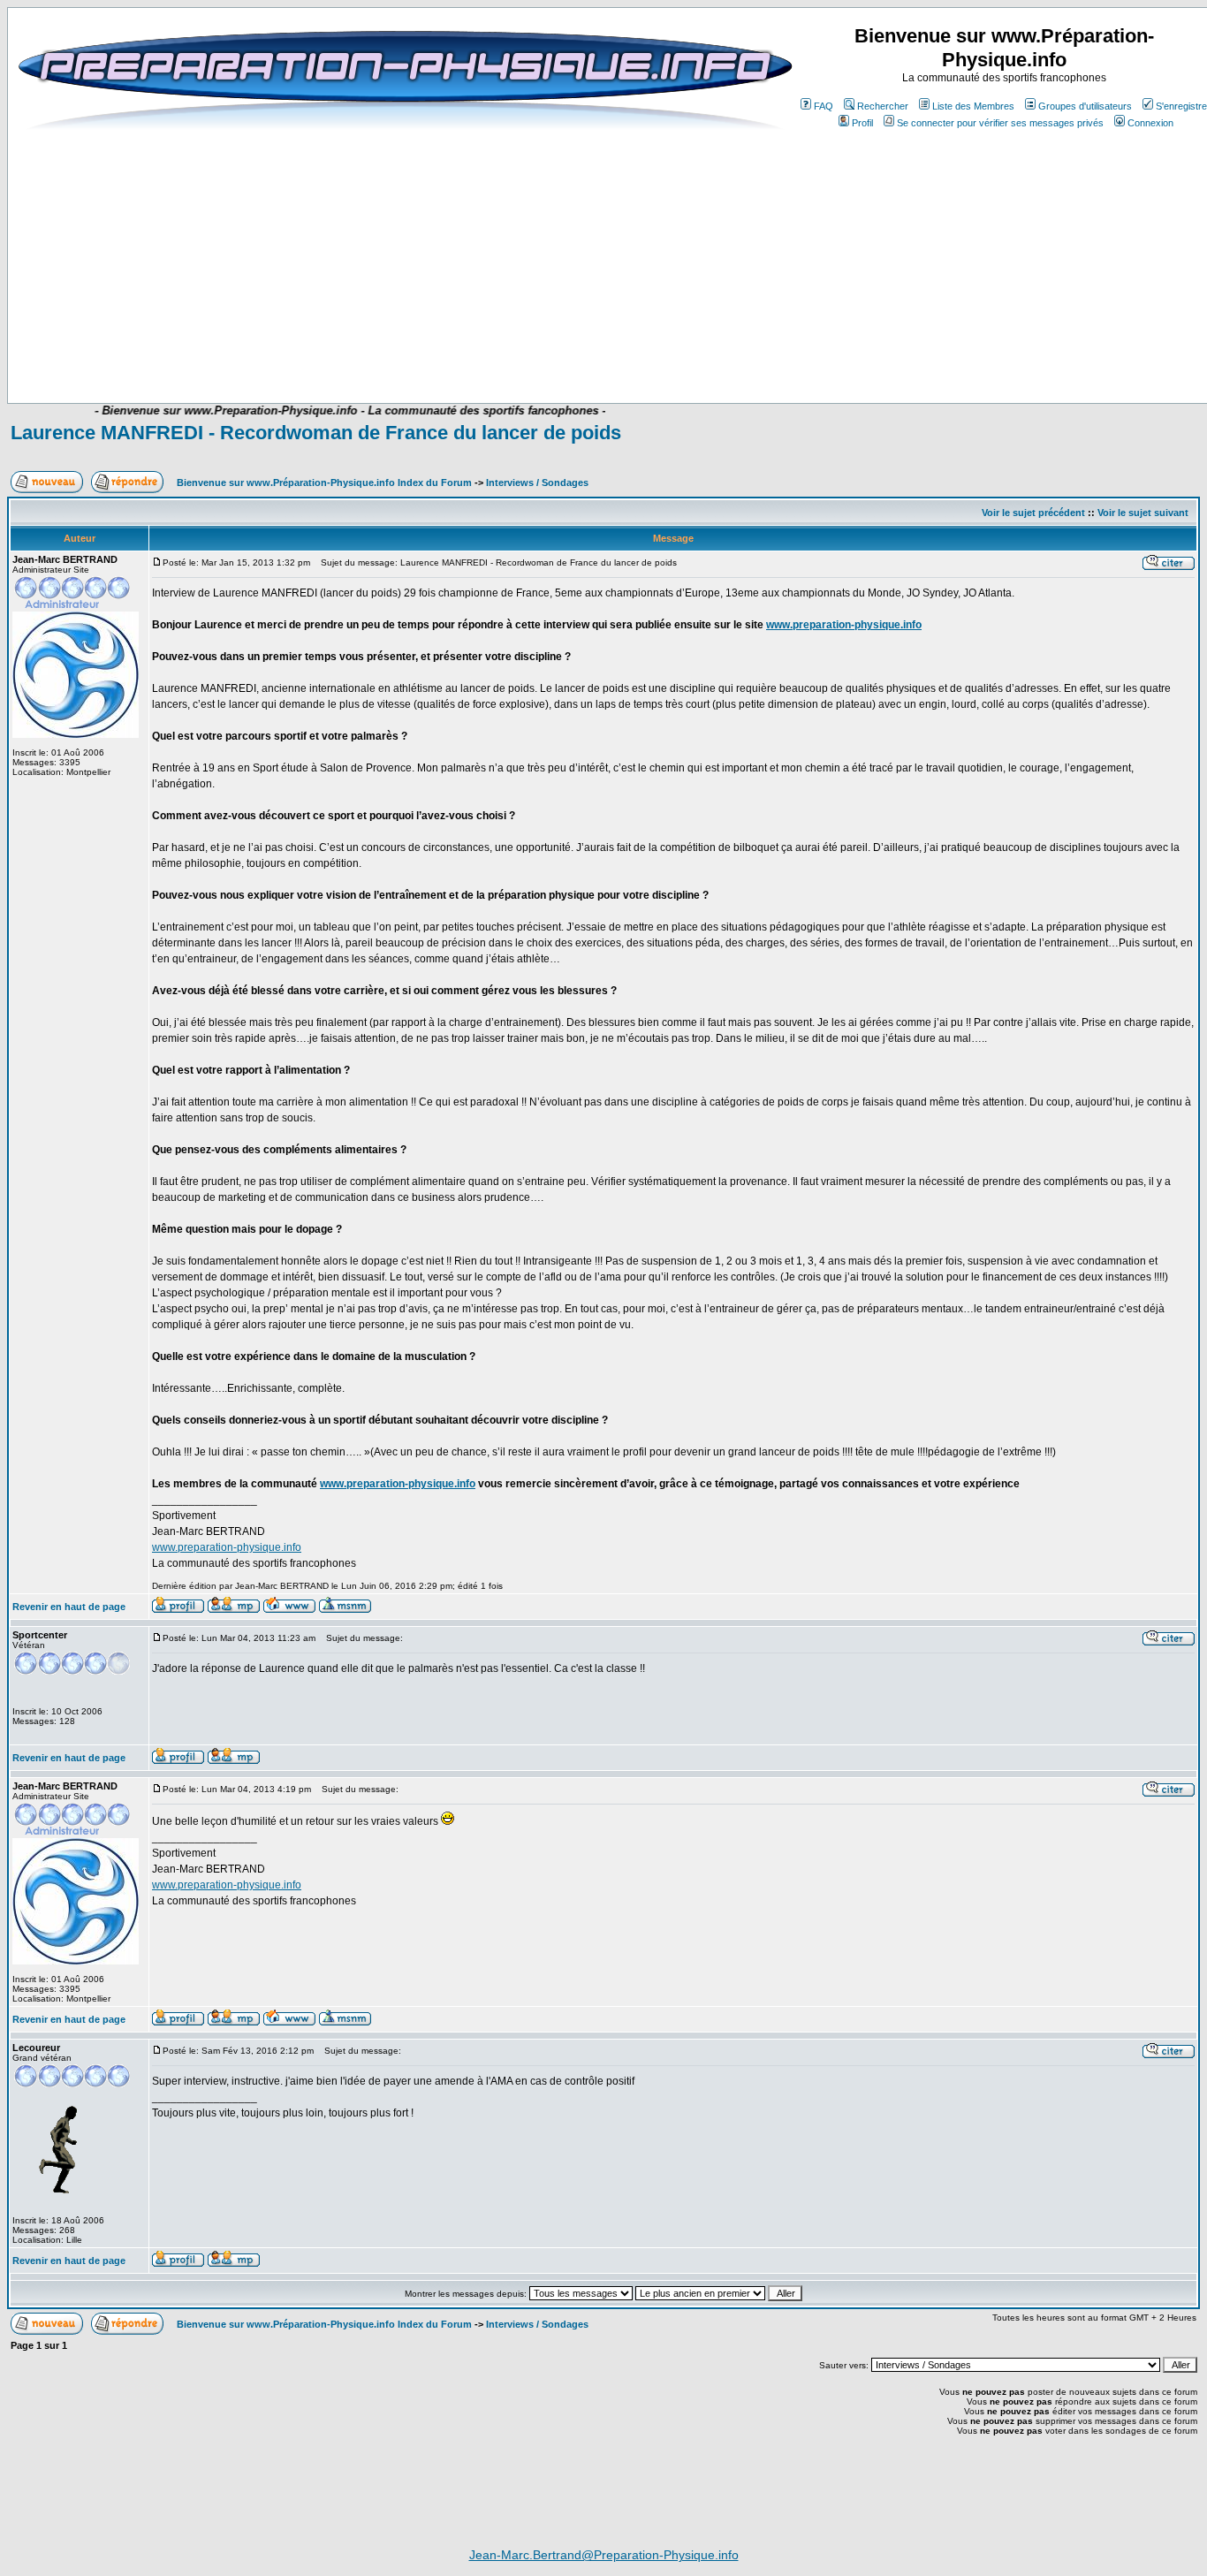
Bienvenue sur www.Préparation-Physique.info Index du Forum (324, 483)
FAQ (824, 106)
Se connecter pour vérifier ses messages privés (1000, 123)
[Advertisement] (414, 351)
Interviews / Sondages (537, 483)
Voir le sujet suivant (1143, 513)
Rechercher (883, 106)
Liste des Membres (973, 106)
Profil (862, 123)
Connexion (1150, 123)
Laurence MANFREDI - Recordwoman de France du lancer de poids (316, 433)
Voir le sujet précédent (1033, 513)
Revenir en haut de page (69, 1607)
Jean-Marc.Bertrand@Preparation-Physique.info (604, 2555)
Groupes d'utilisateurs (1085, 106)
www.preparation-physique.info (844, 625)
